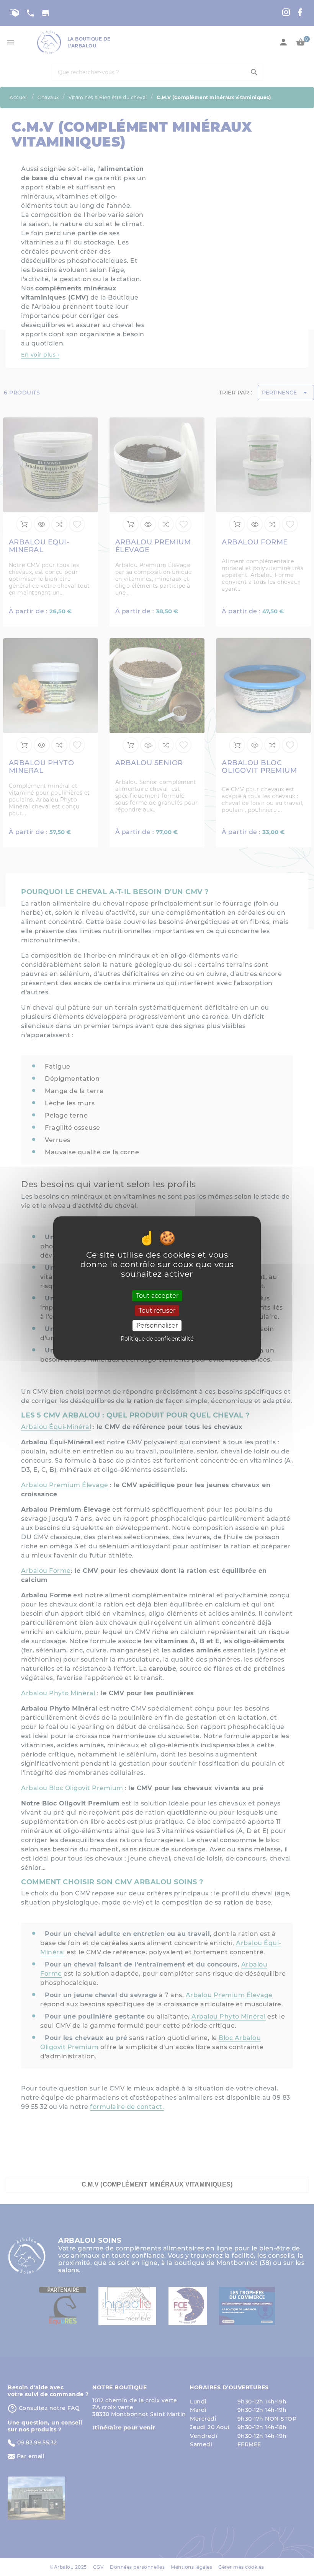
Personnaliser (157, 1325)
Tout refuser (157, 1311)
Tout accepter (157, 1296)
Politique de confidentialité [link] (157, 1339)
